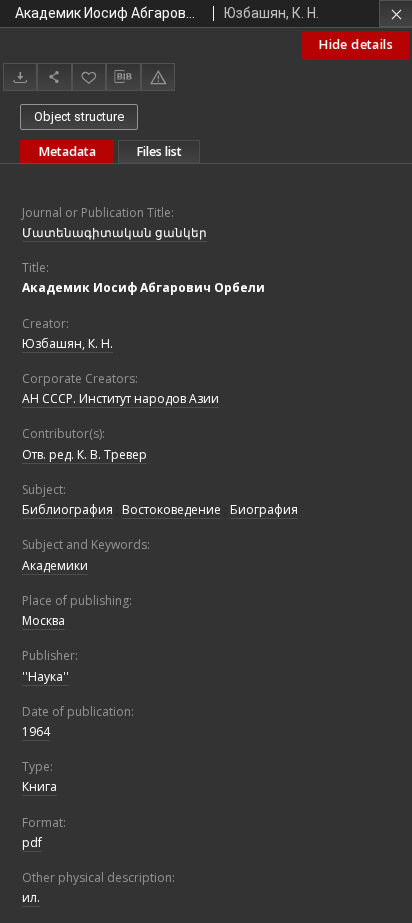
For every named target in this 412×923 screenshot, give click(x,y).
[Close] (395, 13)
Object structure (79, 116)
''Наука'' (45, 676)
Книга (39, 786)
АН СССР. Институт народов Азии (120, 398)
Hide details (355, 44)
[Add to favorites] (89, 76)
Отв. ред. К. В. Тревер (84, 454)
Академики (55, 565)
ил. (31, 897)
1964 (36, 731)
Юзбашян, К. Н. (67, 343)
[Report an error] (158, 76)
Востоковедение (171, 509)
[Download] (20, 76)
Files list (159, 151)
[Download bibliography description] (123, 77)
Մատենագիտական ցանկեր (114, 232)
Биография (264, 509)
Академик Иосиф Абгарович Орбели (143, 287)
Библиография (67, 509)
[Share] (54, 76)
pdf (32, 842)
